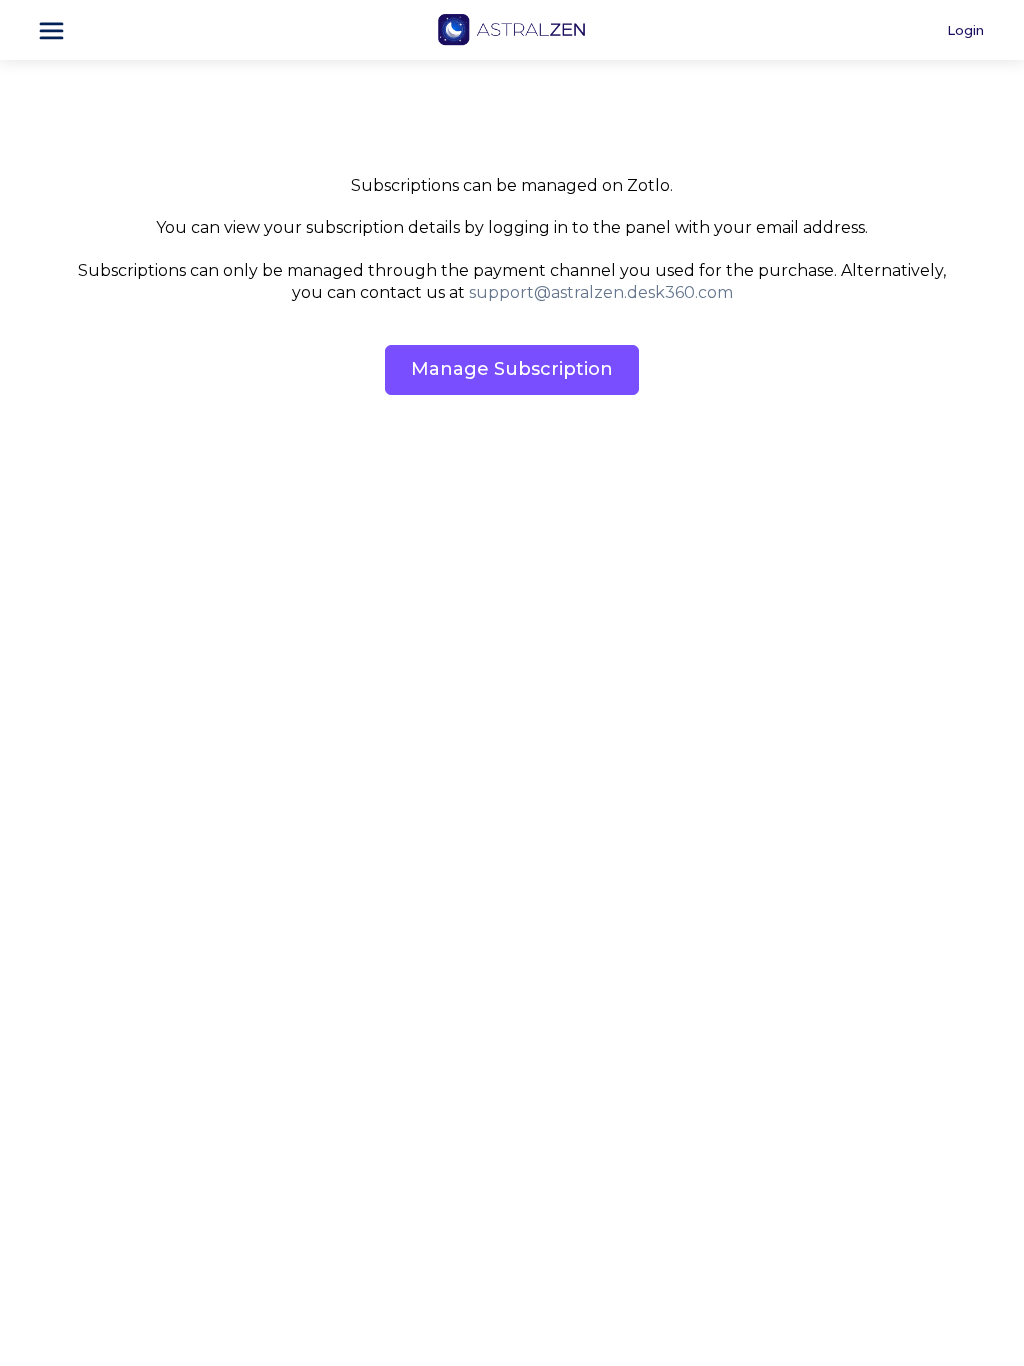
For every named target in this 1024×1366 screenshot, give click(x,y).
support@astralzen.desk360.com (601, 292)
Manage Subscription (512, 369)
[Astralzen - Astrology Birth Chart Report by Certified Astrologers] (511, 30)
